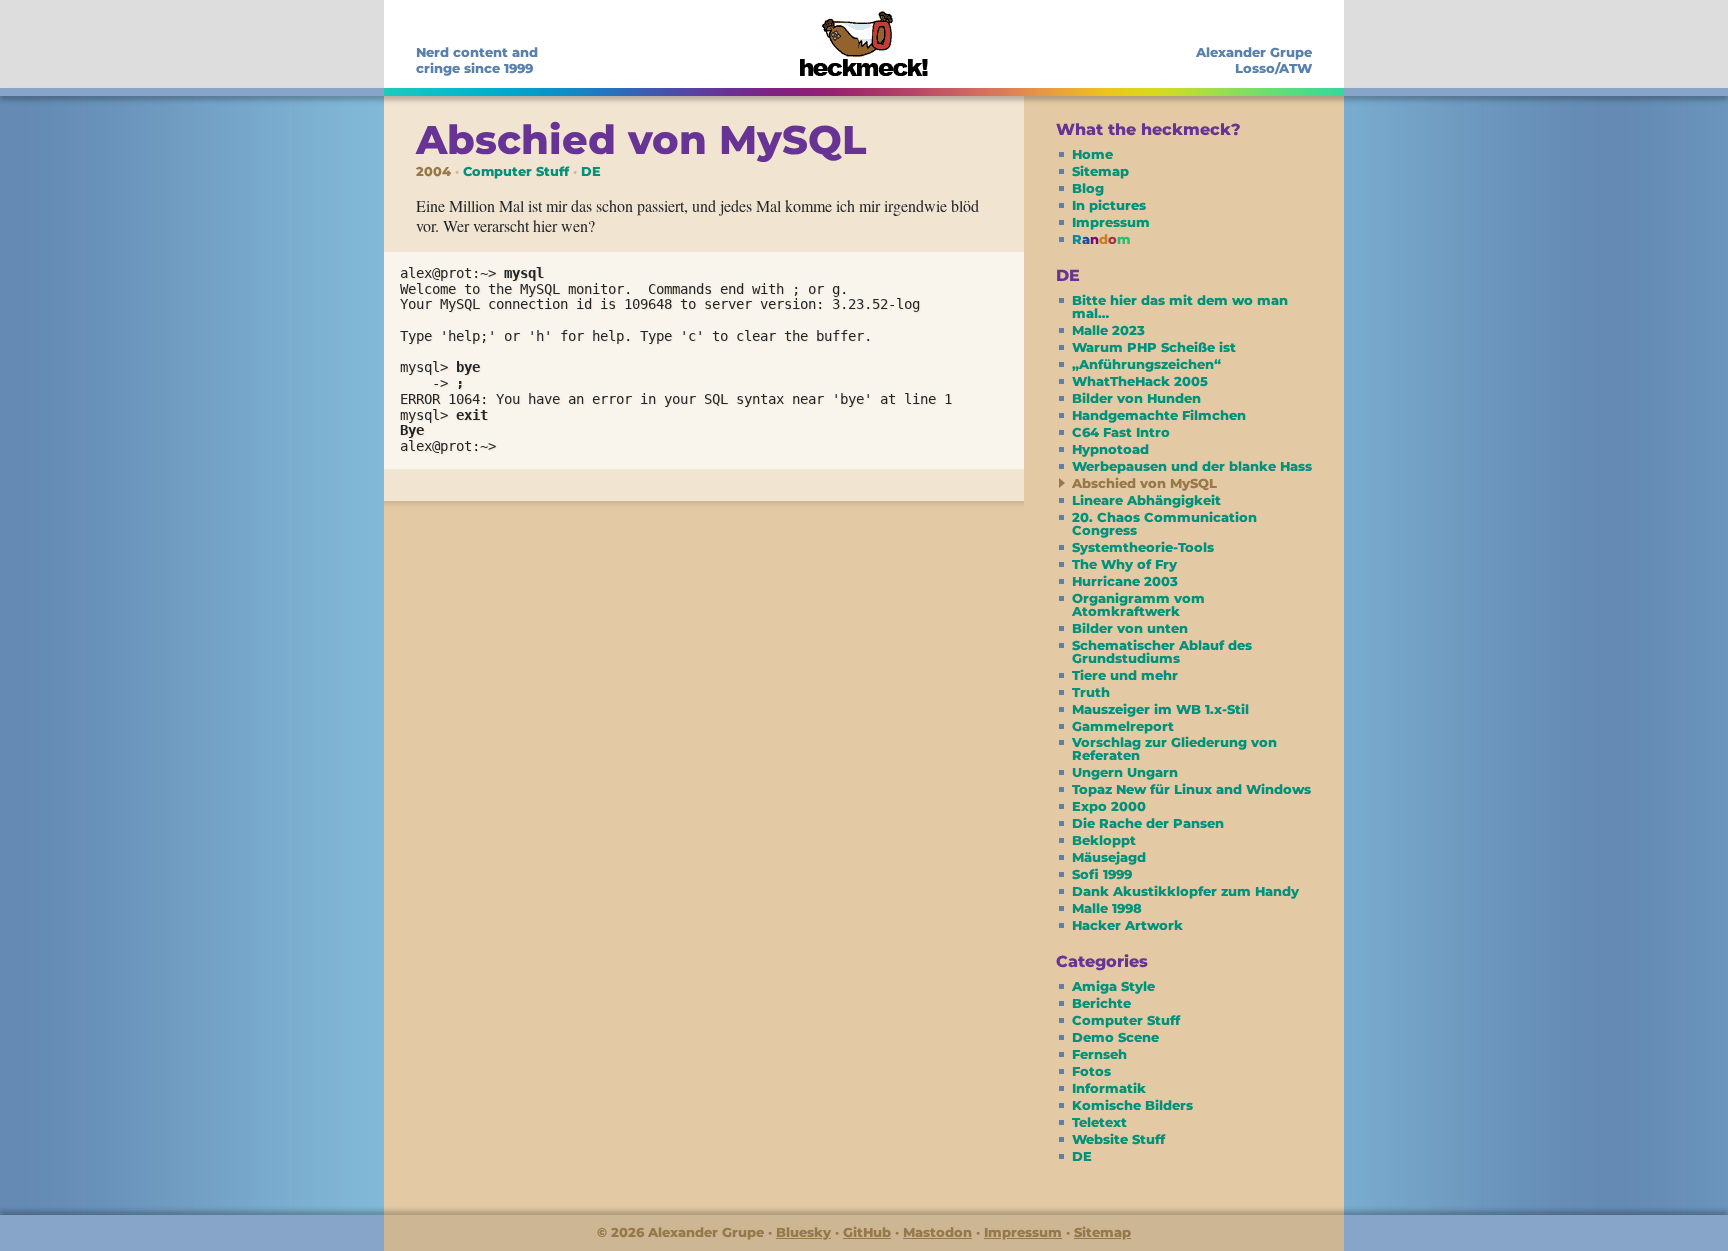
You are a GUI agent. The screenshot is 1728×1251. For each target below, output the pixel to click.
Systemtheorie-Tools (1143, 547)
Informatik (1109, 1088)
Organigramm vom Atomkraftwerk (1138, 604)
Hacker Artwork (1127, 925)
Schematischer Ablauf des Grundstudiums (1162, 651)
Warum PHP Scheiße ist (1154, 347)
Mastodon (937, 1232)
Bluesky (803, 1232)
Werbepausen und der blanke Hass (1192, 466)
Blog (1088, 188)
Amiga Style (1113, 986)
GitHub (867, 1232)
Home (1092, 154)
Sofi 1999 (1102, 874)
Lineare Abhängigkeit (1146, 500)
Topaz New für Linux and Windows (1191, 789)
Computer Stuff (516, 171)
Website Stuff (1118, 1139)
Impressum (1111, 222)
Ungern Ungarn (1125, 772)
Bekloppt (1104, 840)
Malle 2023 (1108, 330)
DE (591, 171)
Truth (1091, 692)
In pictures (1109, 205)
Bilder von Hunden (1136, 398)
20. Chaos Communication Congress (1164, 523)
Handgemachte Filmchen (1159, 415)
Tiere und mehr (1125, 675)
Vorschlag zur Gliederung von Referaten (1174, 748)
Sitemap (1100, 171)
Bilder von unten (1130, 628)
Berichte (1101, 1003)
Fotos (1091, 1071)
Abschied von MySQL (1144, 483)
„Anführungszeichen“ (1146, 364)
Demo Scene (1115, 1037)
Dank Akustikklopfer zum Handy (1185, 891)
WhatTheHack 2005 (1140, 381)
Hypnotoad (1110, 449)
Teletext (1099, 1122)
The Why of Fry (1124, 564)
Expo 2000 (1109, 806)
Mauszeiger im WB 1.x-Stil (1160, 709)
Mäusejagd (1109, 857)
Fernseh (1099, 1054)
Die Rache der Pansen (1148, 823)
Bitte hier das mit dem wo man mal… (1180, 306)
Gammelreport (1123, 726)
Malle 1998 (1107, 908)
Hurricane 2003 (1125, 581)
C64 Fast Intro (1121, 432)
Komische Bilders (1132, 1105)
